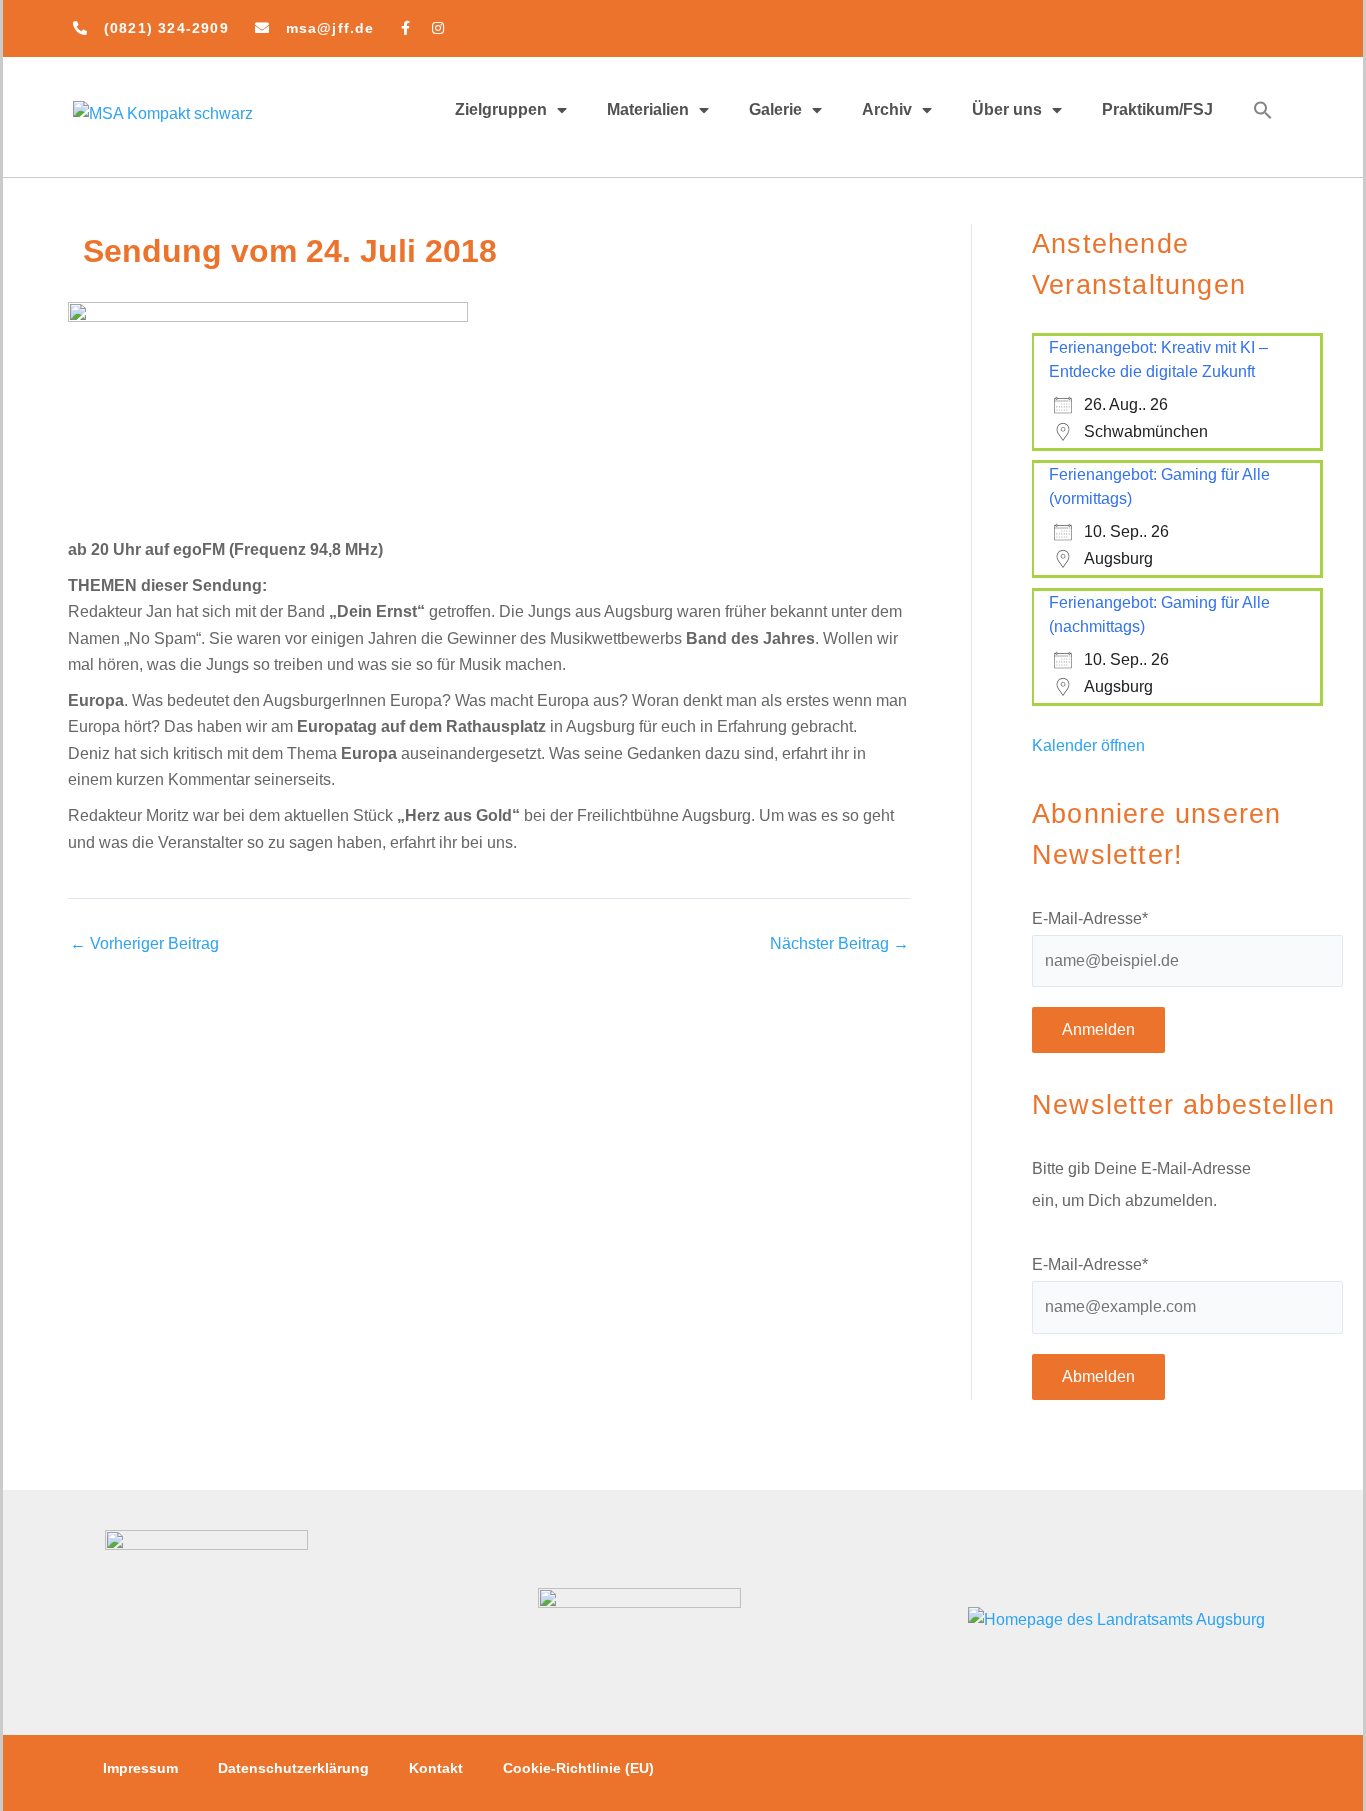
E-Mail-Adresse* (1090, 918)
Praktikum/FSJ (1157, 109)
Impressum (140, 1768)
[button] (1263, 110)
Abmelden (1098, 1376)
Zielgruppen (501, 109)
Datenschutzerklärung (293, 1768)
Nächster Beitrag (839, 944)
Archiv (887, 109)
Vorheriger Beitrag (144, 944)
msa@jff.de (330, 28)
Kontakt (436, 1768)
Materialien (648, 109)
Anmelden (1098, 1029)
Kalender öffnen (1088, 745)
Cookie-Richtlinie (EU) (578, 1768)
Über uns (1007, 109)
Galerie (775, 109)
